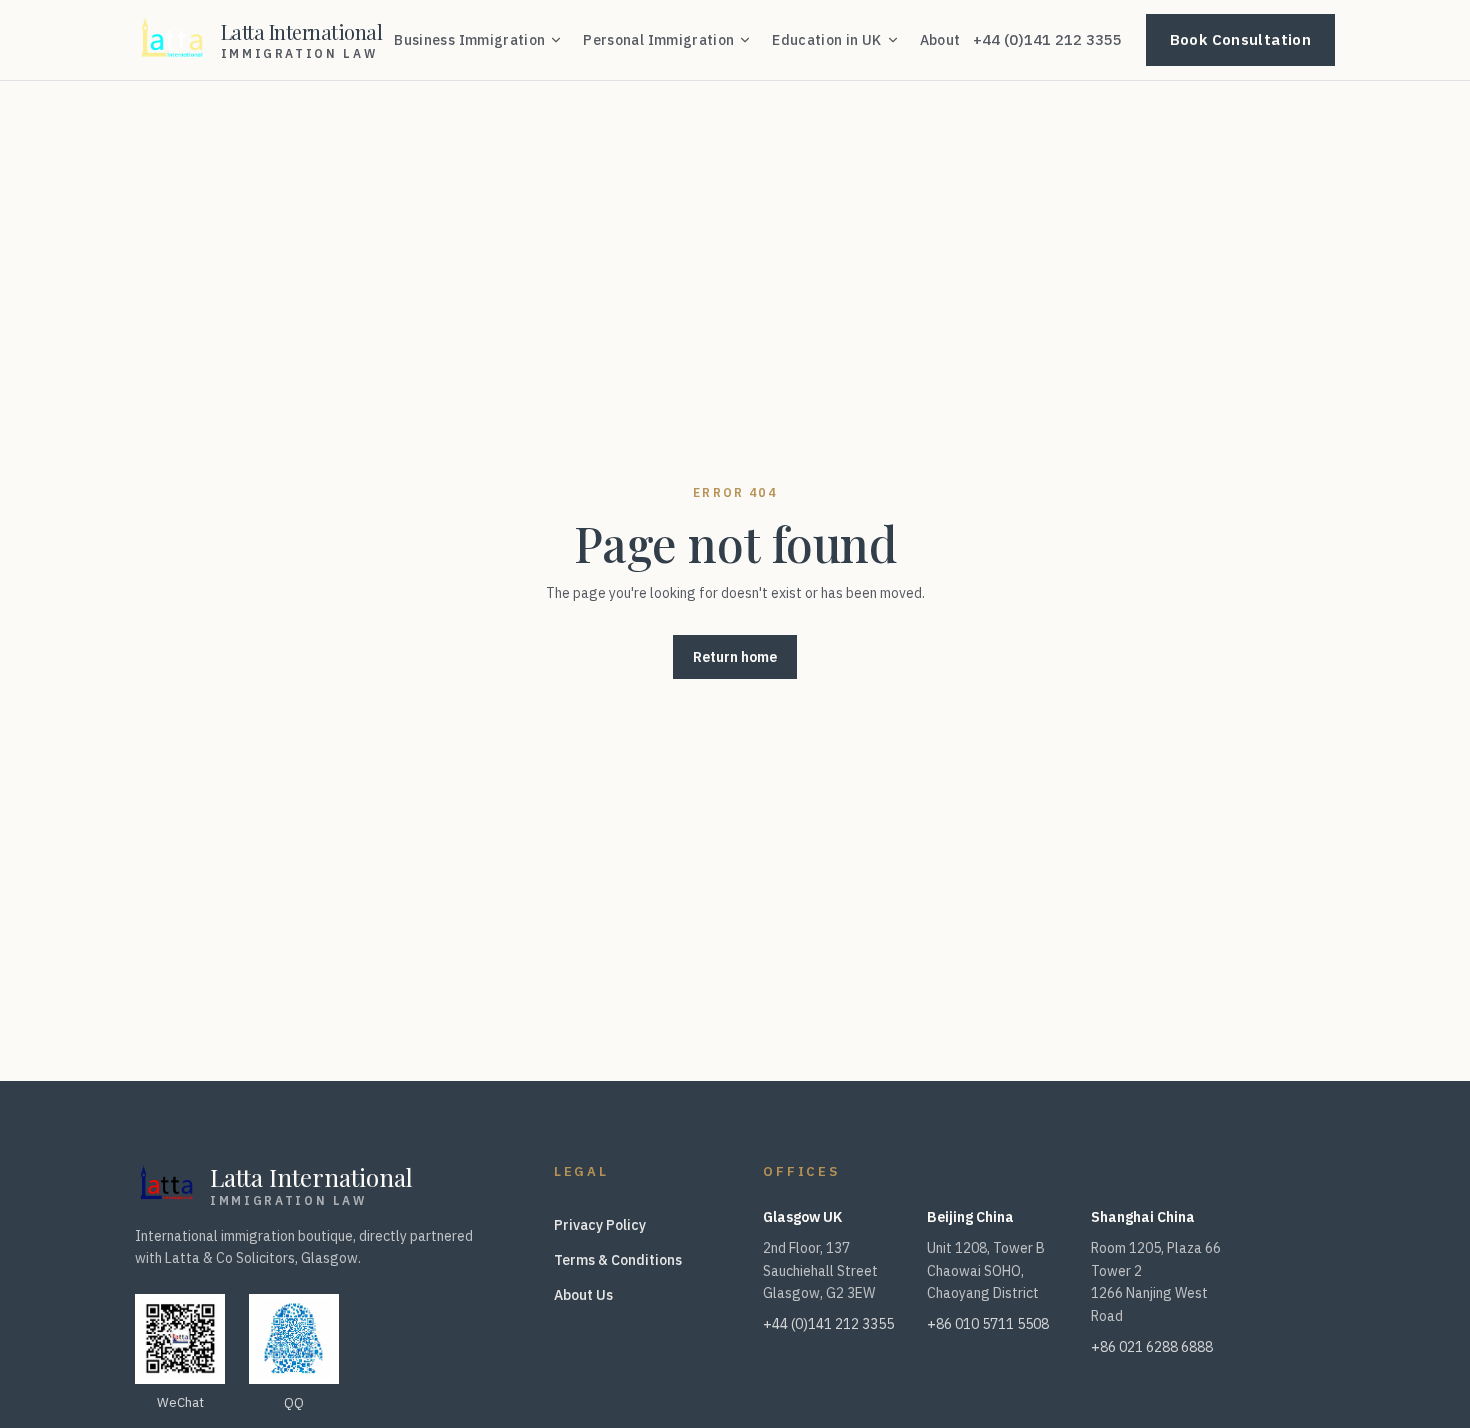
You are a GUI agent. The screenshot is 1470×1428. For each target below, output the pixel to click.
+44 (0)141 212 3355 (1047, 39)
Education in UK (826, 40)
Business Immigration (469, 40)
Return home (735, 657)
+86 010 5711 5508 (988, 1324)
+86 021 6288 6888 (1152, 1347)
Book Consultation (1240, 39)
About (940, 40)
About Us (583, 1295)
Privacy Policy (600, 1225)
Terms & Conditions (618, 1260)
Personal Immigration (658, 40)
